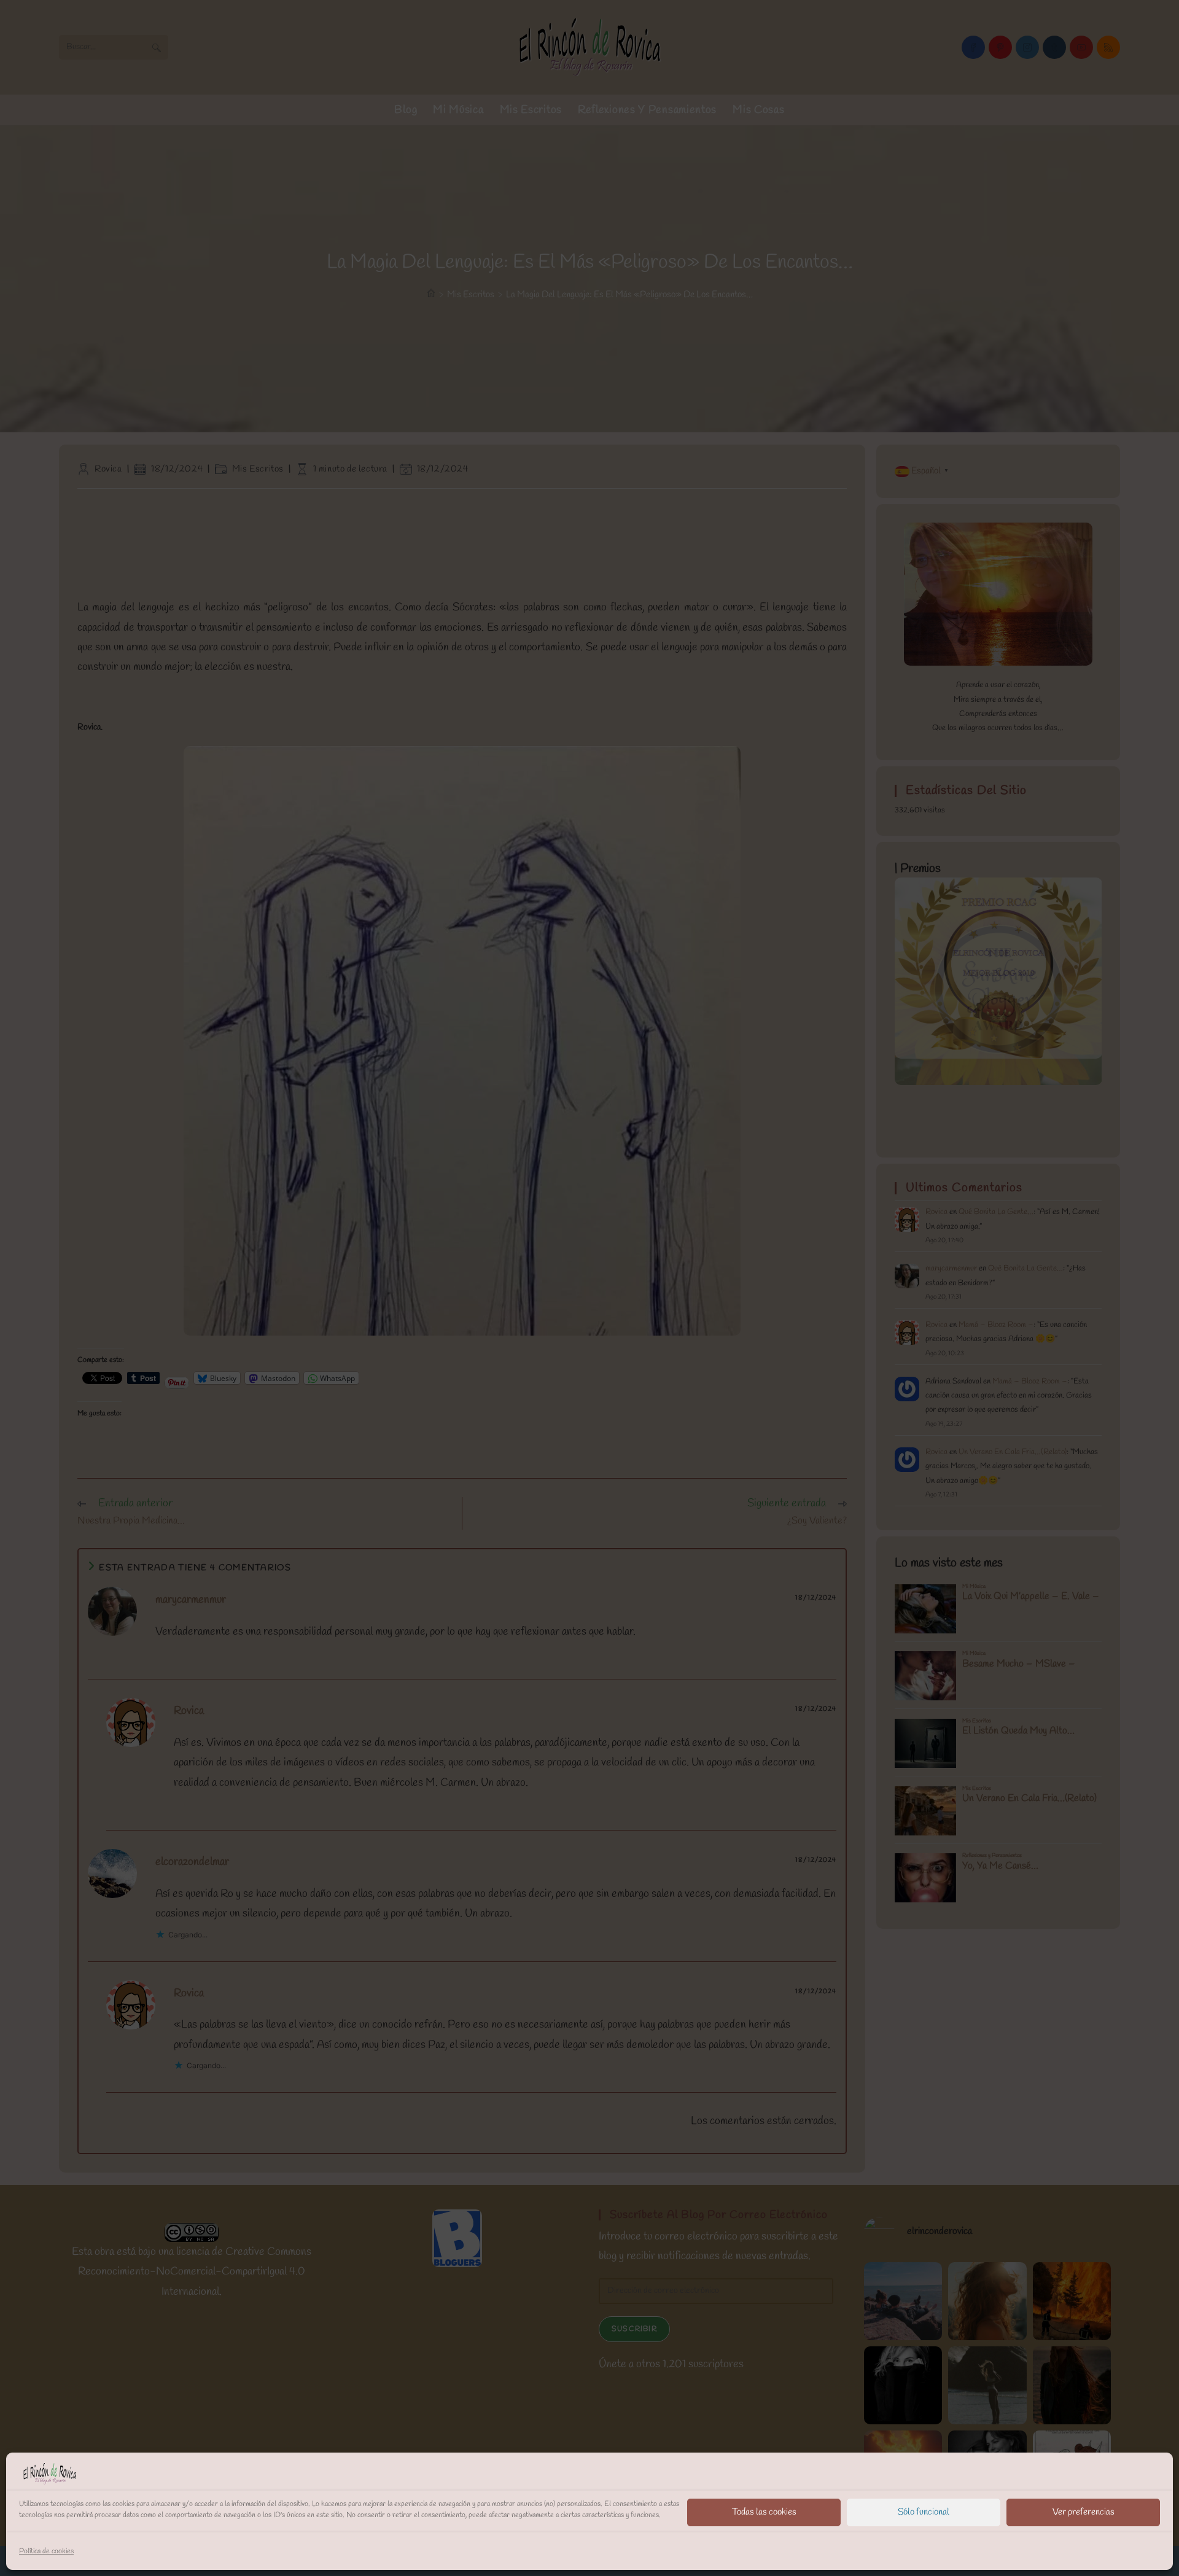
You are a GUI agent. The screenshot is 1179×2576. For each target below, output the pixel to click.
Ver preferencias (1084, 2512)
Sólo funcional (924, 2512)
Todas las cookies (764, 2512)
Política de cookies (46, 2551)
